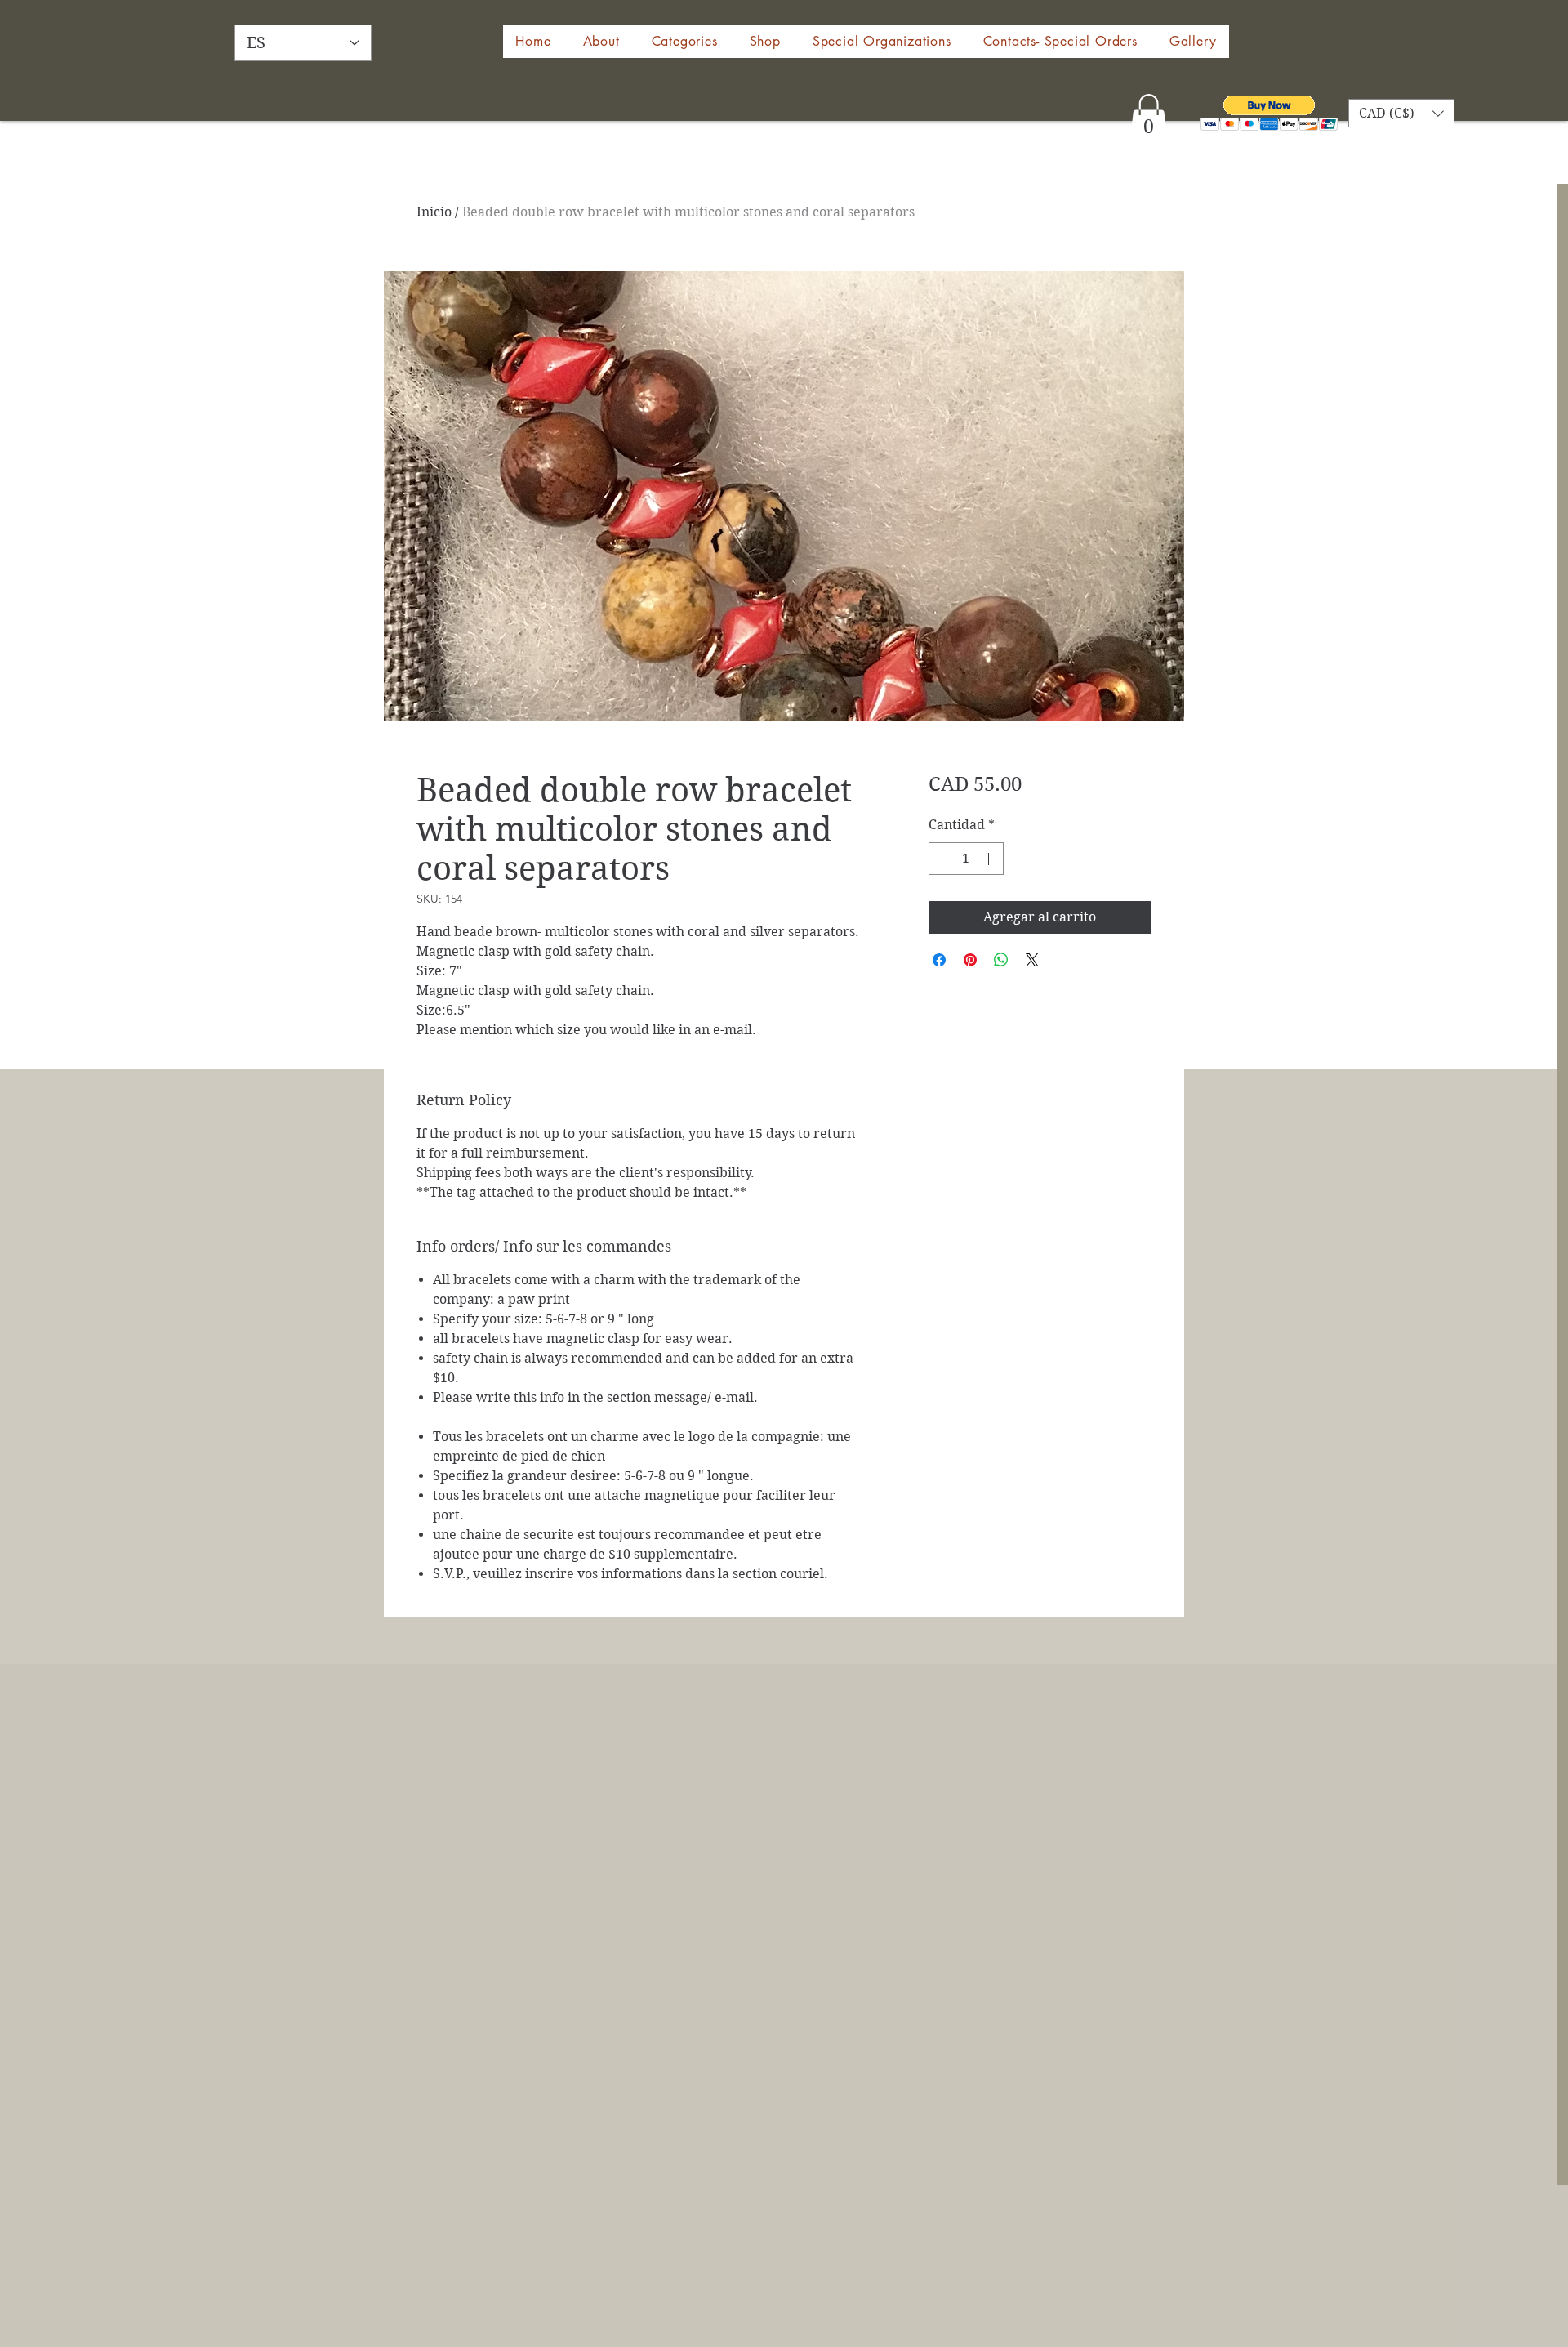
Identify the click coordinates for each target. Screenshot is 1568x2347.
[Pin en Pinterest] (970, 960)
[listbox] (1401, 113)
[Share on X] (1032, 960)
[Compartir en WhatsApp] (1001, 960)
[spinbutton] (966, 859)
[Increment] (990, 859)
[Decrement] (942, 859)
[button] (765, 41)
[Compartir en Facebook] (939, 960)
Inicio (434, 212)
